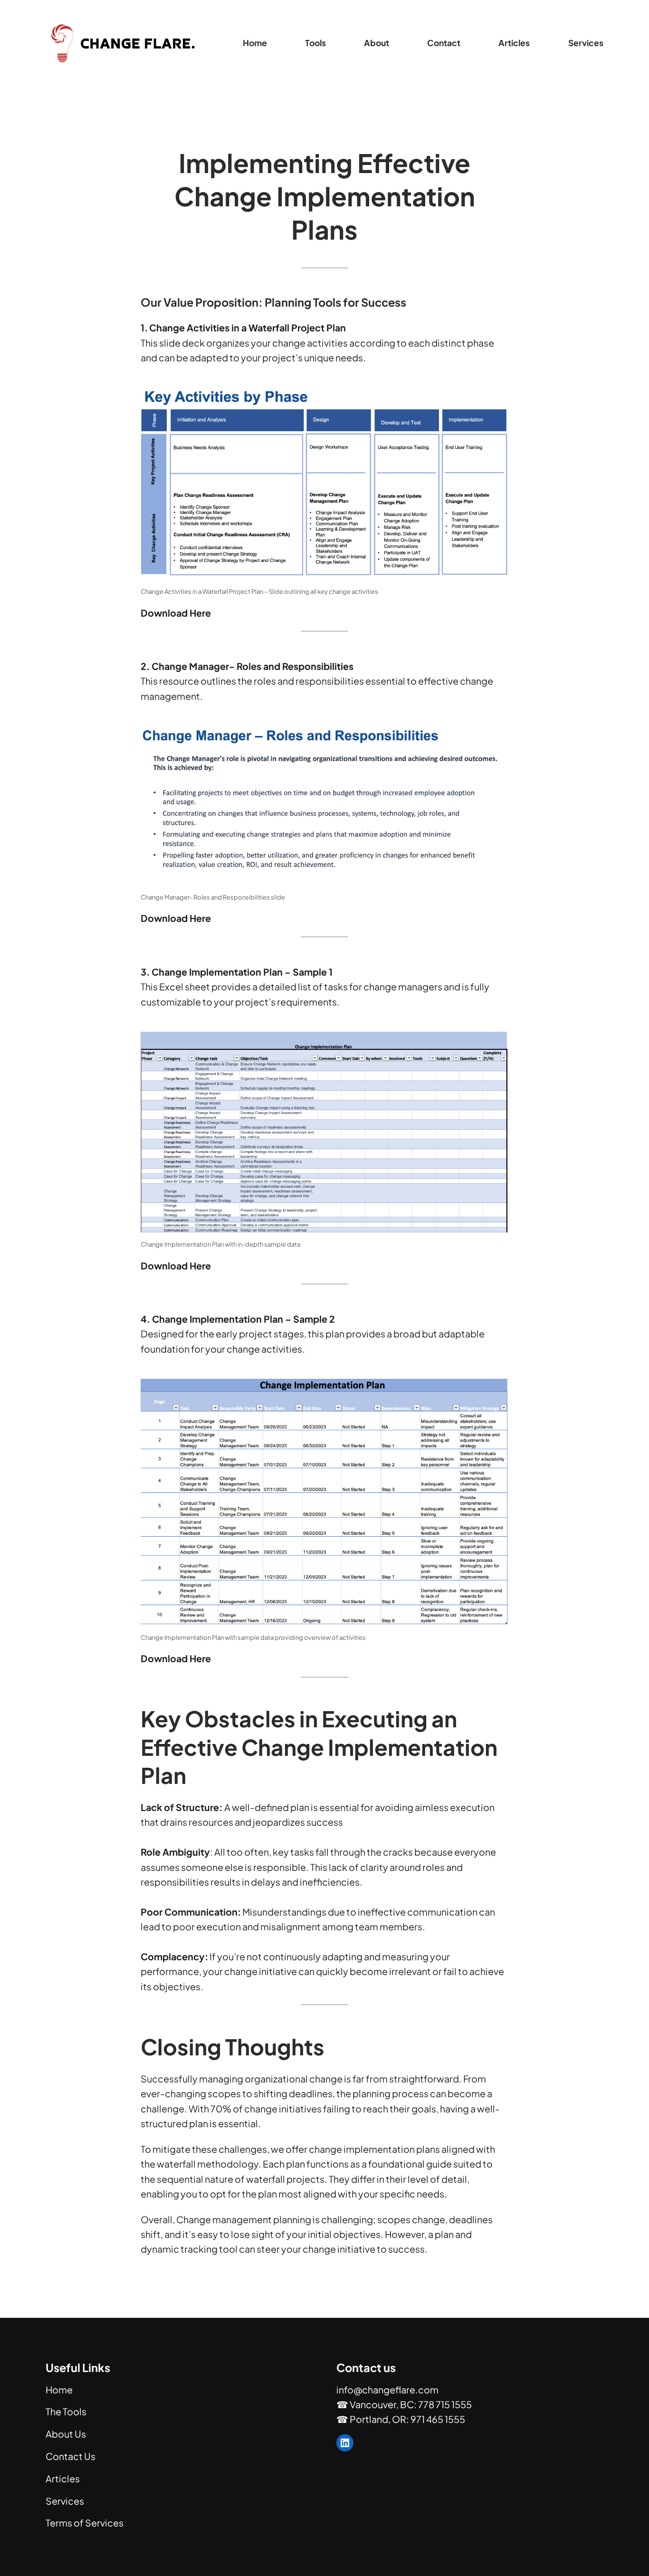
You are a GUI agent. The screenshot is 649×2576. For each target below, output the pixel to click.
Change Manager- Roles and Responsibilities (253, 666)
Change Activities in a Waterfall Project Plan (248, 328)
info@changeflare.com (387, 2390)
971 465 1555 (438, 2419)
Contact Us (71, 2456)
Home (255, 43)
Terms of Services (85, 2523)
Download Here (176, 918)
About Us (66, 2434)
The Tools (66, 2411)
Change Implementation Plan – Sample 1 (242, 972)
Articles (63, 2479)
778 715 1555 (445, 2404)
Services (65, 2501)
